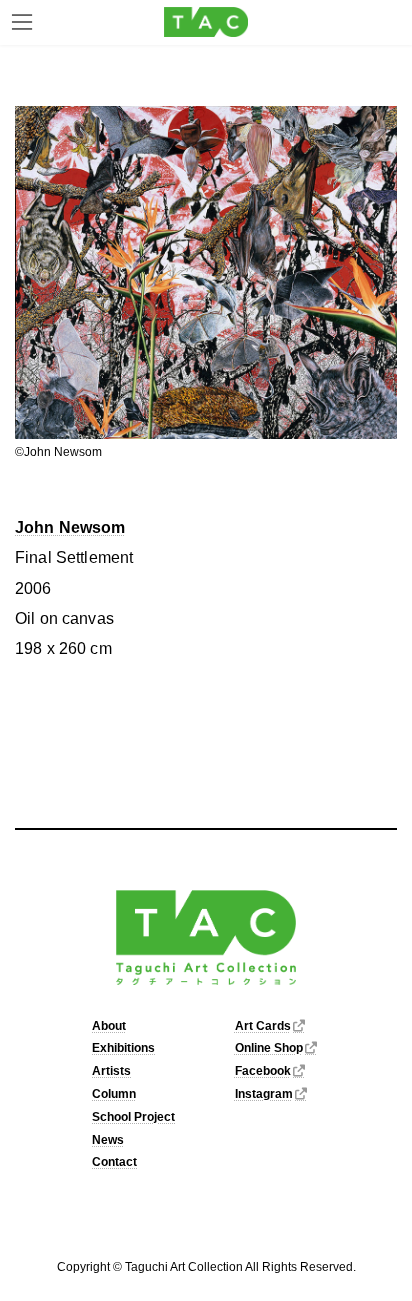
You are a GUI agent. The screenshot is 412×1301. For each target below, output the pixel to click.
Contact (114, 1163)
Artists (111, 1071)
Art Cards (263, 1026)
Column (114, 1094)
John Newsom (70, 527)
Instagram (264, 1094)
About (109, 1026)
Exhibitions (123, 1049)
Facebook (263, 1071)
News (108, 1140)
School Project (133, 1117)
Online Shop (269, 1049)
